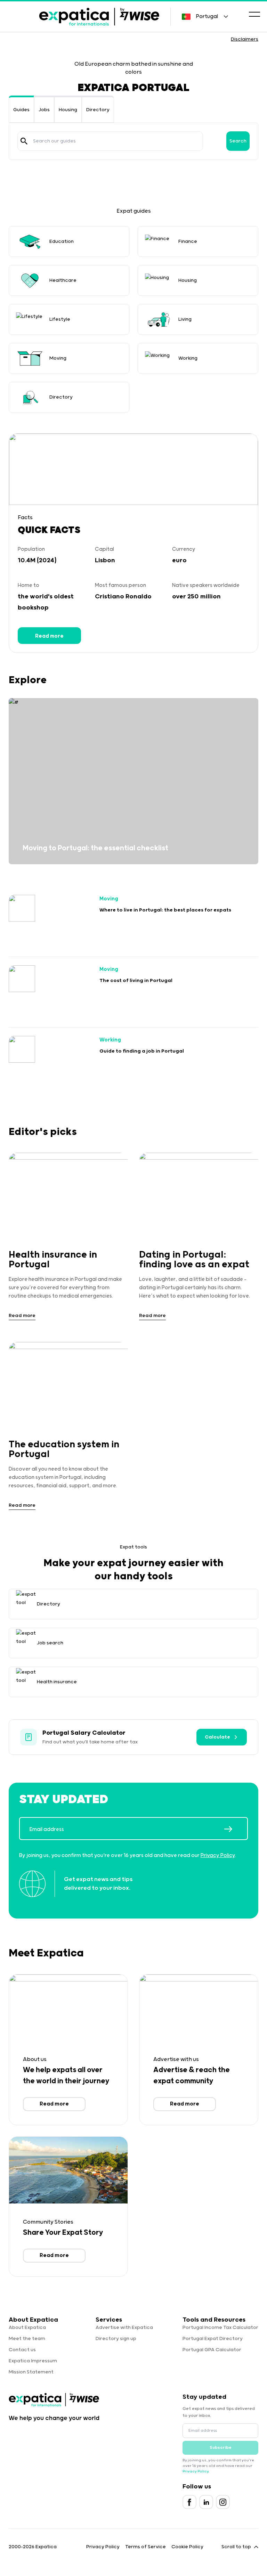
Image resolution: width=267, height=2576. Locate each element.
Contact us (22, 2350)
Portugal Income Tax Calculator (220, 2328)
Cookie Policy (187, 2547)
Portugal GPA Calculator (212, 2350)
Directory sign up (116, 2339)
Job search (50, 1643)
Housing (68, 110)
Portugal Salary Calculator (84, 1733)
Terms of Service (145, 2547)
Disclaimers (245, 39)
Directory (98, 110)
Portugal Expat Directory (213, 2339)
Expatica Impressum (33, 2361)
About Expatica (27, 2328)
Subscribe (221, 2448)
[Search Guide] (24, 141)
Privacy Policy (218, 1855)
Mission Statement (31, 2372)
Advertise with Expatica (124, 2328)
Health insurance (57, 1682)
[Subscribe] (236, 1829)
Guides (21, 110)
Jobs (44, 110)
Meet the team (27, 2339)
